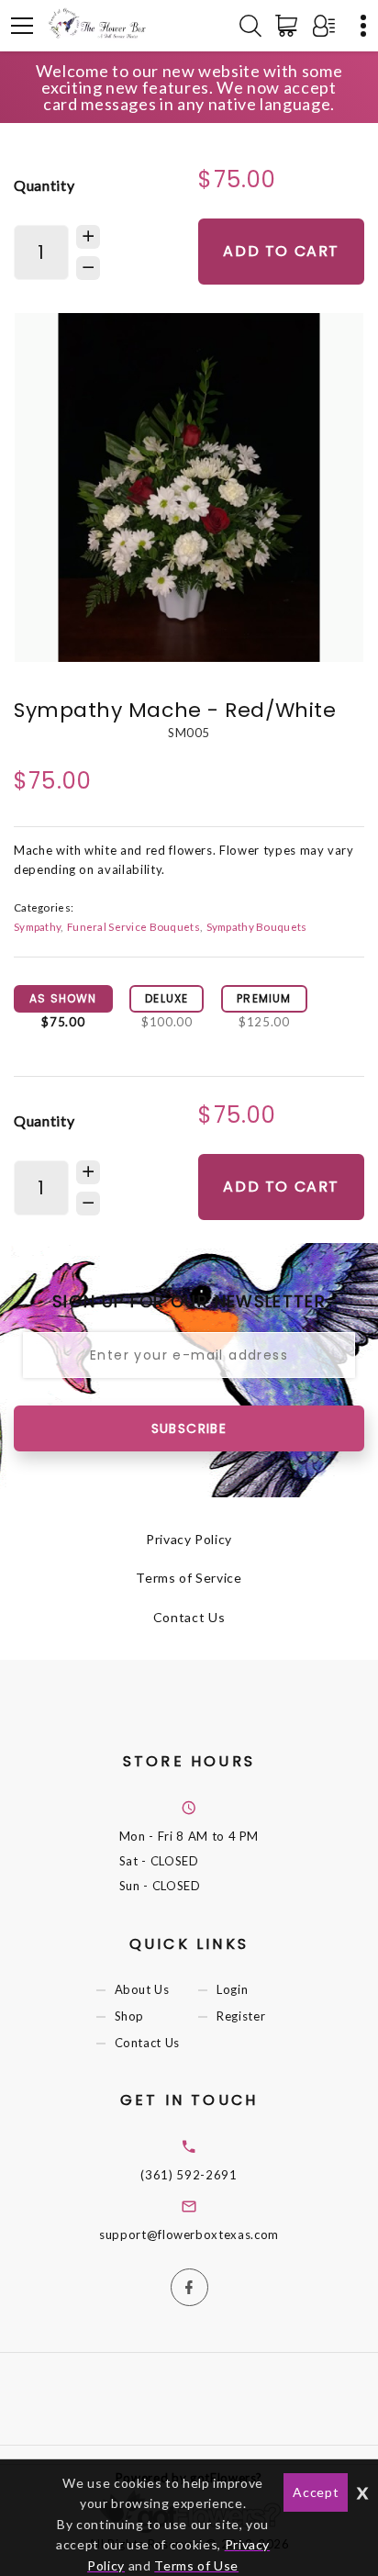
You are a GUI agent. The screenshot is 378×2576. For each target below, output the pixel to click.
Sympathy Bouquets (257, 926)
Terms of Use (196, 2565)
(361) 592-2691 (189, 2175)
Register (241, 2017)
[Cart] (290, 26)
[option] (189, 487)
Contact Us (189, 1617)
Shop (130, 2017)
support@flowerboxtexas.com (189, 2234)
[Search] (250, 26)
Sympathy (37, 926)
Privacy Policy (189, 1539)
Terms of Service (189, 1578)
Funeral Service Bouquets (133, 926)
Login (232, 1989)
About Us (142, 1989)
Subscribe (189, 1428)
